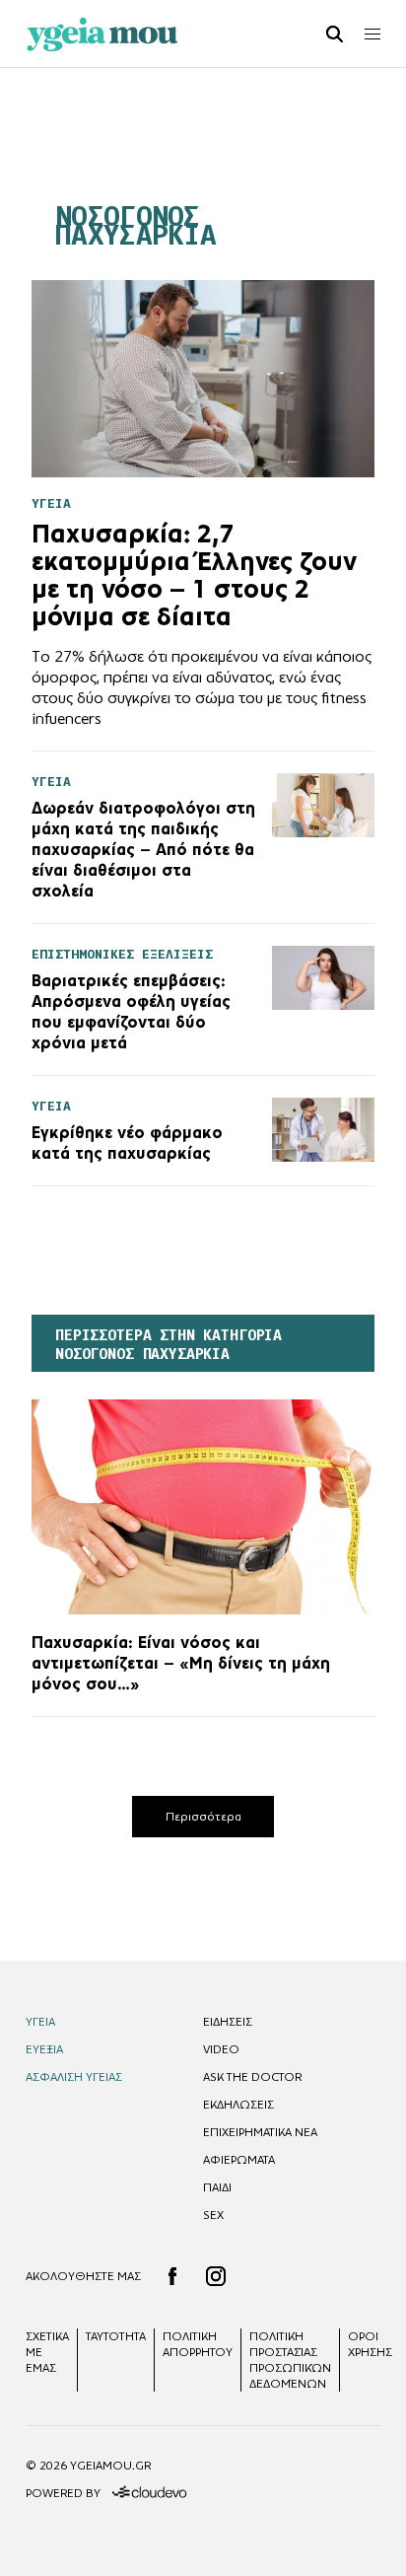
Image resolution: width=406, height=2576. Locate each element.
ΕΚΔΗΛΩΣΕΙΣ (238, 2105)
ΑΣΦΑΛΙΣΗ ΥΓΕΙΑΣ (74, 2077)
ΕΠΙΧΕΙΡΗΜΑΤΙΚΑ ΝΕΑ (260, 2132)
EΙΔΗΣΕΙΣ (228, 2022)
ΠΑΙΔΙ (217, 2187)
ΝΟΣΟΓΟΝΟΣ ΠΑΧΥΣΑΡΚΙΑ (135, 226)
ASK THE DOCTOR (252, 2077)
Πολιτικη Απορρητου (198, 2344)
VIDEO (221, 2049)
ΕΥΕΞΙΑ (44, 2049)
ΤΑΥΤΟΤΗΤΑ (116, 2336)
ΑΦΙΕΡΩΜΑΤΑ (239, 2160)
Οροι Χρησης (370, 2344)
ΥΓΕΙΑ (40, 2022)
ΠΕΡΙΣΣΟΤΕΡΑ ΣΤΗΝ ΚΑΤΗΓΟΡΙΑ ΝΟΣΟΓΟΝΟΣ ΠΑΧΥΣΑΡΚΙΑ (169, 1345)
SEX (213, 2215)
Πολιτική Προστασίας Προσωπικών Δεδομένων (290, 2360)
